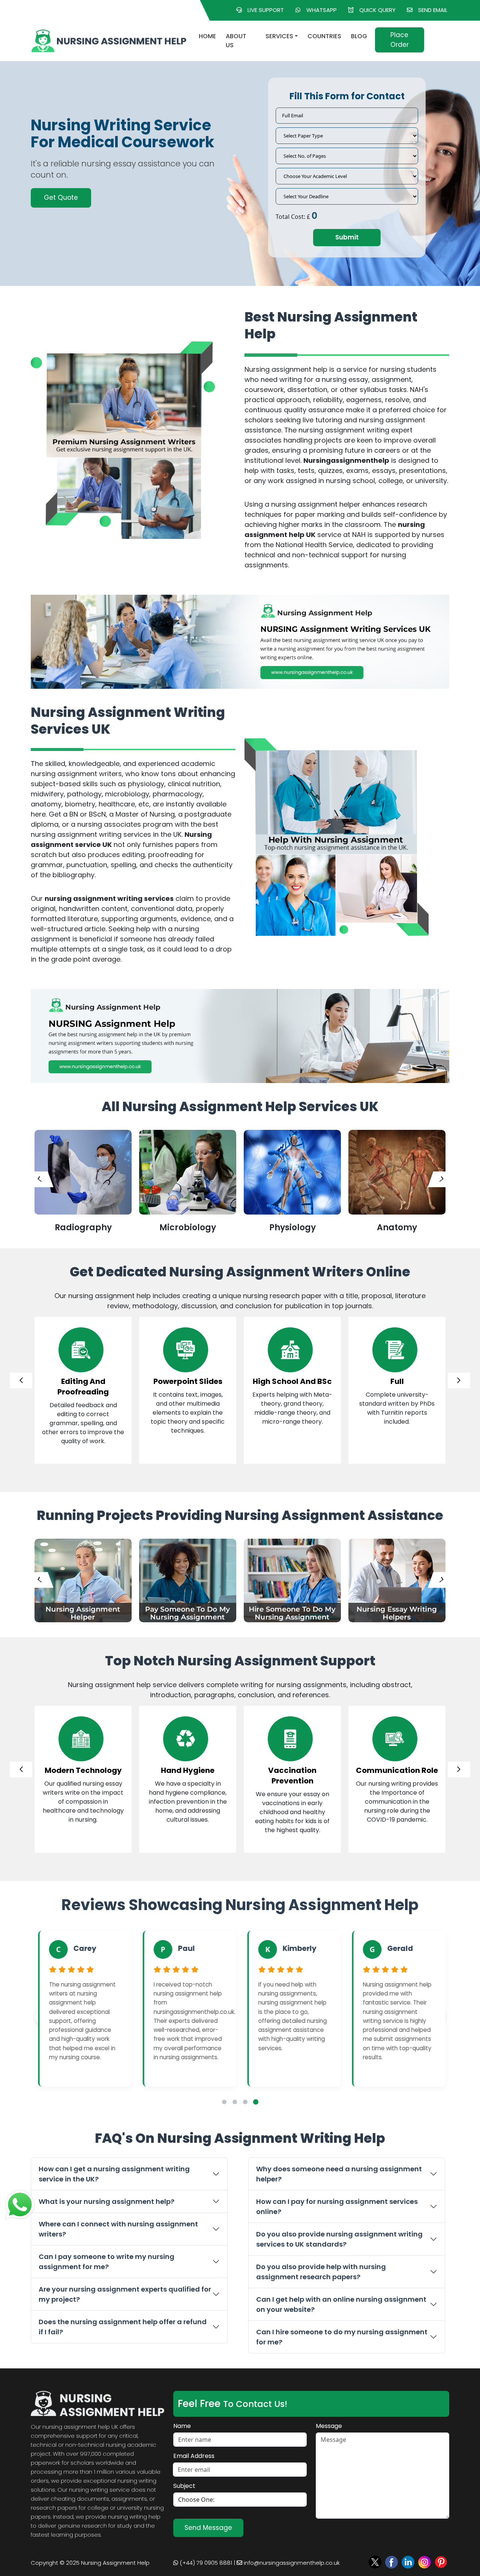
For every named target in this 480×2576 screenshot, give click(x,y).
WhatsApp (322, 10)
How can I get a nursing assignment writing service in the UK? (114, 2174)
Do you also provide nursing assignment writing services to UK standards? (339, 2239)
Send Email (433, 10)
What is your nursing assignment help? (106, 2201)
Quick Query (377, 10)
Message (329, 2426)
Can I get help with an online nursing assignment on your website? (341, 2304)
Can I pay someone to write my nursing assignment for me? (106, 2262)
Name (182, 2426)
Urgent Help (63, 192)
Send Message (208, 2528)
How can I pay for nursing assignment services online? (337, 2207)
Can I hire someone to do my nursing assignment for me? (342, 2337)
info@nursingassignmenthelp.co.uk (291, 2563)
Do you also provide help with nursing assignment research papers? (321, 2272)
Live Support (266, 10)
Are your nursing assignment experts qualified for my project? (125, 2294)
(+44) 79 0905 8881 (205, 2563)
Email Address (194, 2456)
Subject (184, 2486)
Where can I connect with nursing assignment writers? (118, 2229)
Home (207, 36)
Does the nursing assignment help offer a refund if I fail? (123, 2327)
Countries (324, 36)
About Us (236, 41)
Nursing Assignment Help (115, 2563)
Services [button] (279, 36)
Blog (359, 36)
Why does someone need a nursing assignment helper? (339, 2174)
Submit (347, 237)
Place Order (400, 40)
